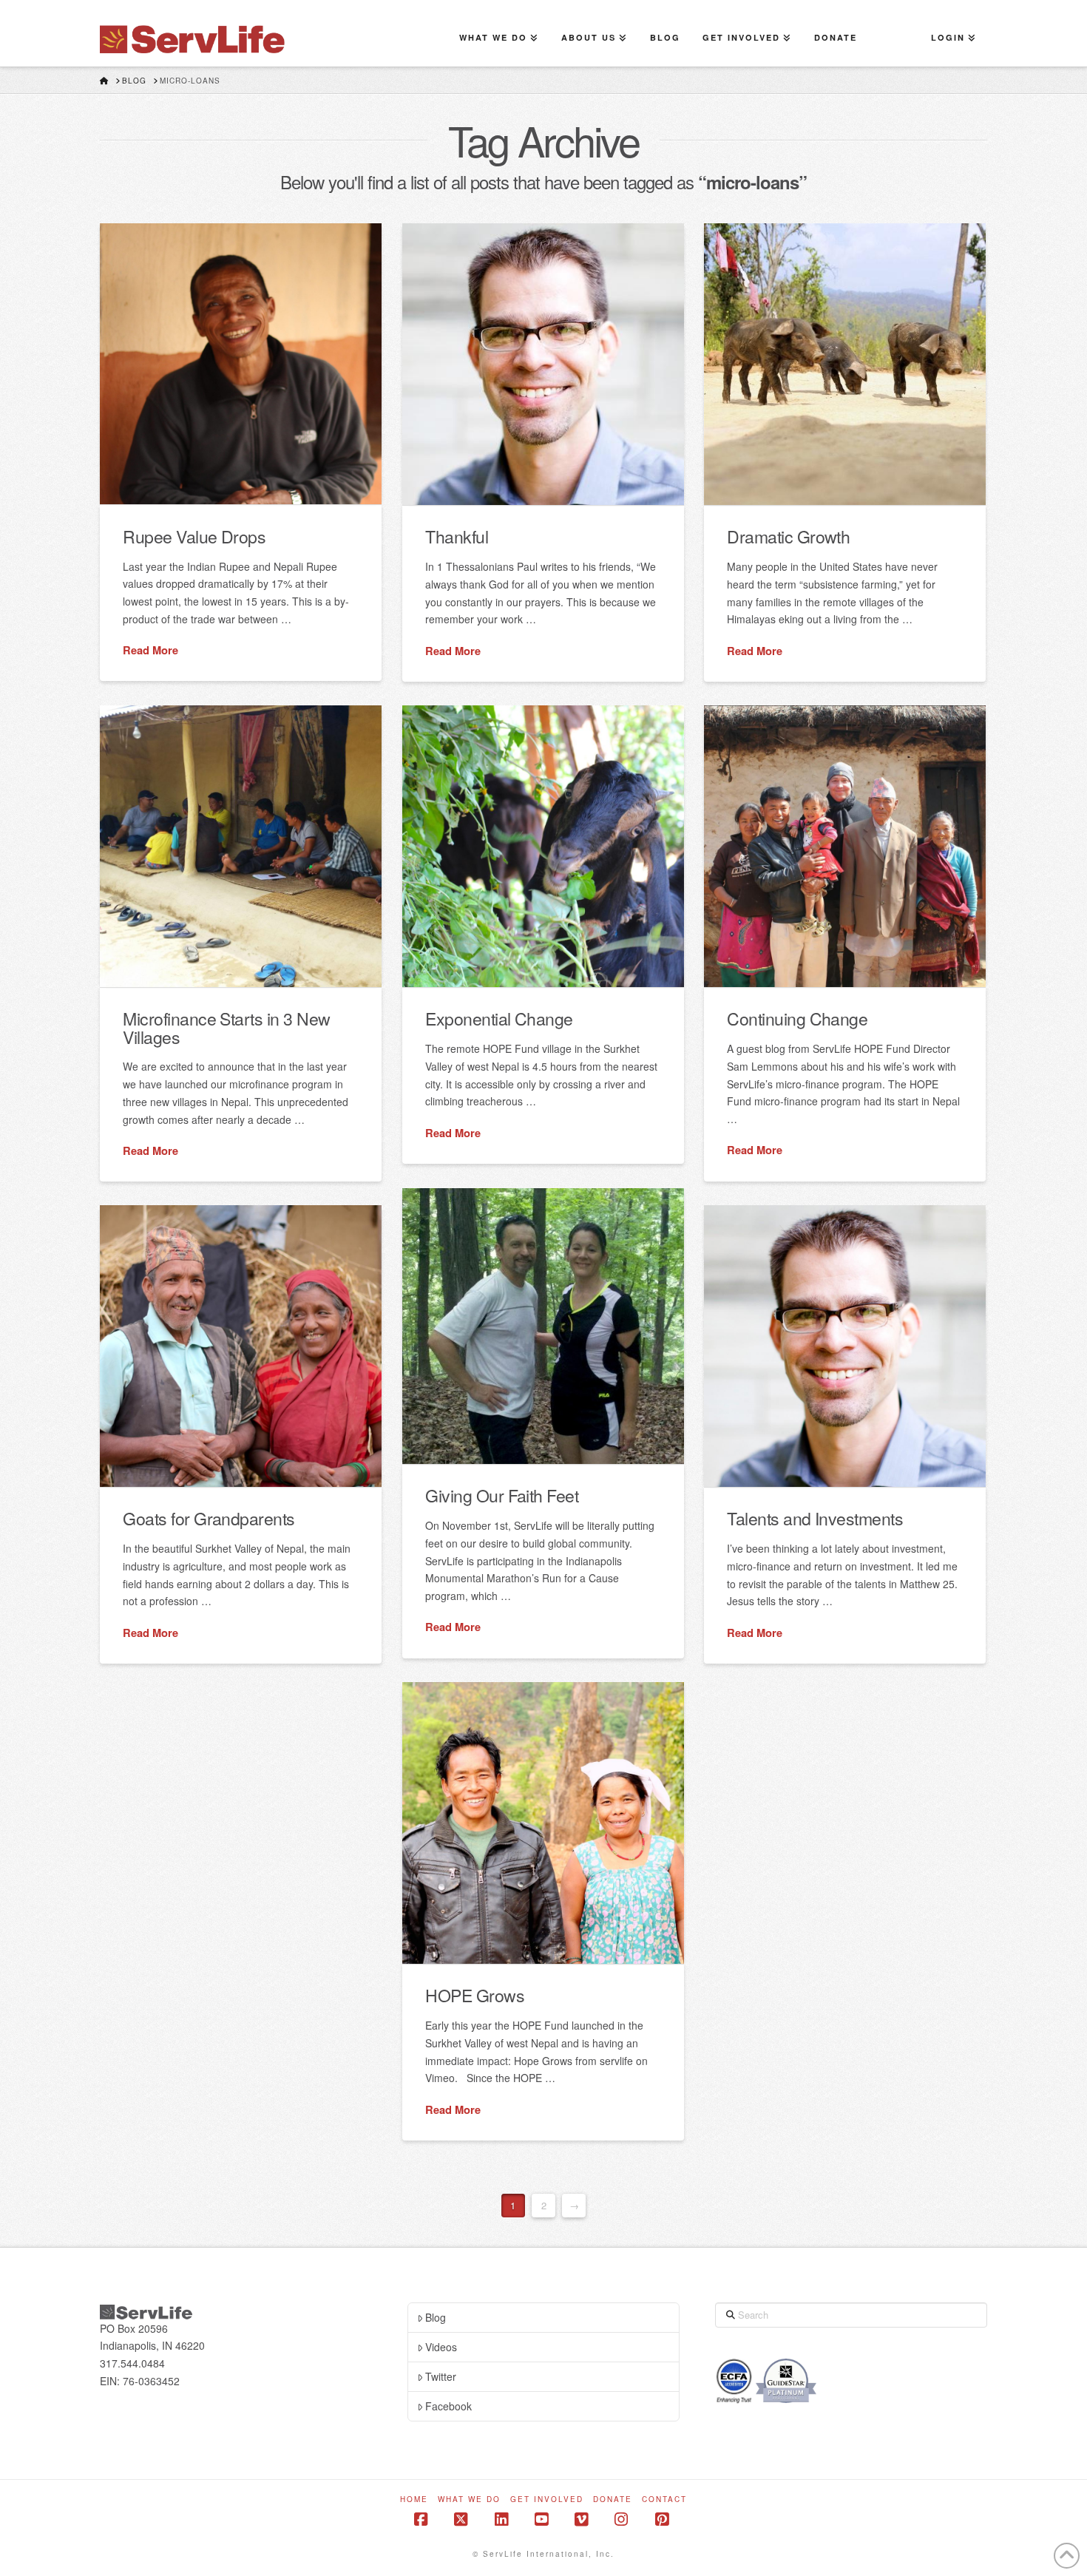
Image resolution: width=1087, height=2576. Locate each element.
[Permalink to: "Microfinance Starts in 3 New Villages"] (241, 846)
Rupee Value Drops (194, 536)
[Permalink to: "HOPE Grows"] (543, 1823)
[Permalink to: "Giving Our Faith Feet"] (543, 1326)
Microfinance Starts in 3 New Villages (226, 1027)
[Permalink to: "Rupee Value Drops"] (241, 364)
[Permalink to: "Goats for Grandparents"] (241, 1346)
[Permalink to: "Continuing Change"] (845, 846)
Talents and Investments (815, 1518)
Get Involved (547, 2499)
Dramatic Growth (788, 536)
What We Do (469, 2499)
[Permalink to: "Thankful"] (543, 364)
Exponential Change (499, 1018)
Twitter (441, 2376)
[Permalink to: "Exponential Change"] (543, 846)
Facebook (448, 2406)
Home (414, 2499)
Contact (664, 2499)
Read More (150, 650)
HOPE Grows (475, 1995)
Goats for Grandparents (209, 1518)
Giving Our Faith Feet (502, 1495)
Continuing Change (797, 1018)
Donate (613, 2499)
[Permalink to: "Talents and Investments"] (845, 1346)
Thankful (457, 536)
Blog (436, 2317)
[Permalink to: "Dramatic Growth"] (845, 364)
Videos (441, 2347)
